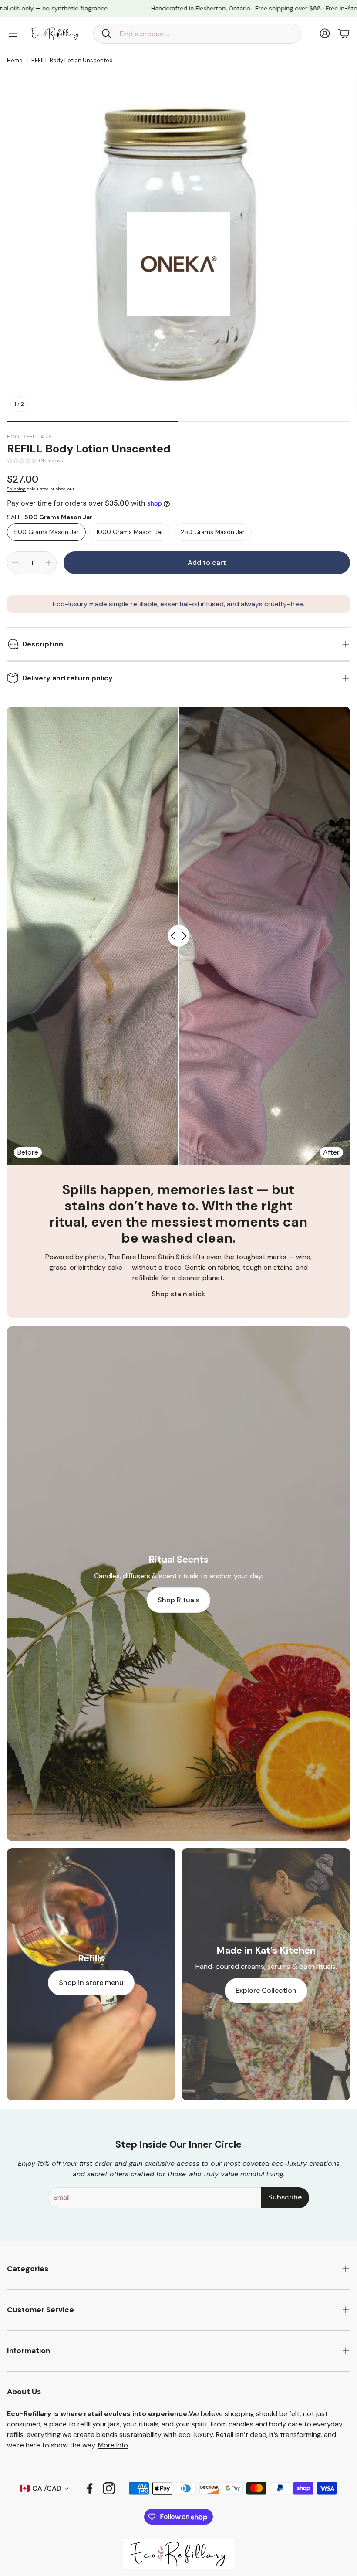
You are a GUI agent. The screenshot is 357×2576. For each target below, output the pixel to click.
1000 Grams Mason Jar (130, 532)
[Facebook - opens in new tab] (90, 2488)
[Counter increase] (48, 563)
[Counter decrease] (15, 563)
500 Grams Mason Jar (46, 532)
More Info (113, 2445)
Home (15, 60)
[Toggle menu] (13, 34)
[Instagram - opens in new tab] (109, 2488)
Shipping (16, 489)
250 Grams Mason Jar (213, 532)
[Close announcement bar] (348, 7)
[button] (197, 34)
